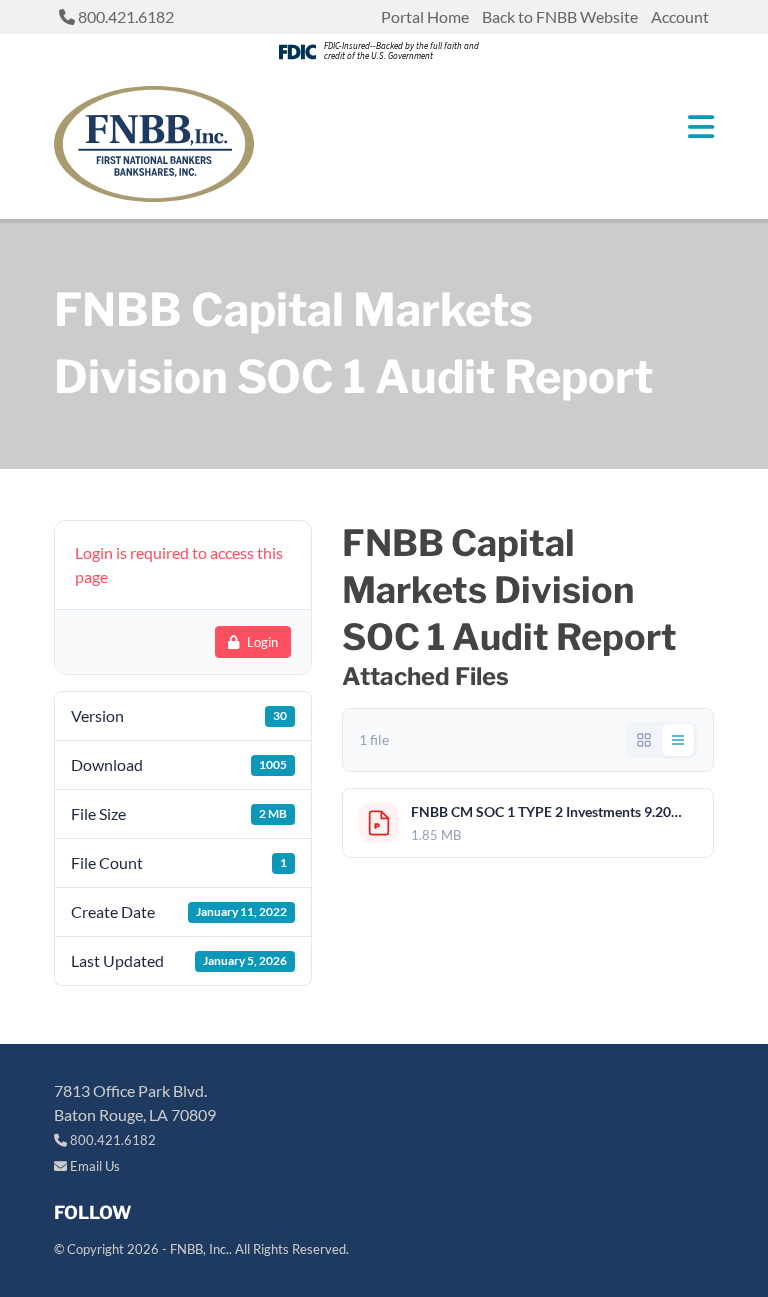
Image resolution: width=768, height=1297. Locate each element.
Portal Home (425, 16)
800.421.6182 (124, 16)
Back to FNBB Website (560, 16)
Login (262, 642)
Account (680, 16)
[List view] (678, 740)
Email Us (93, 1166)
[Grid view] (644, 740)
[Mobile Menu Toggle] (701, 126)
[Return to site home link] (154, 144)
